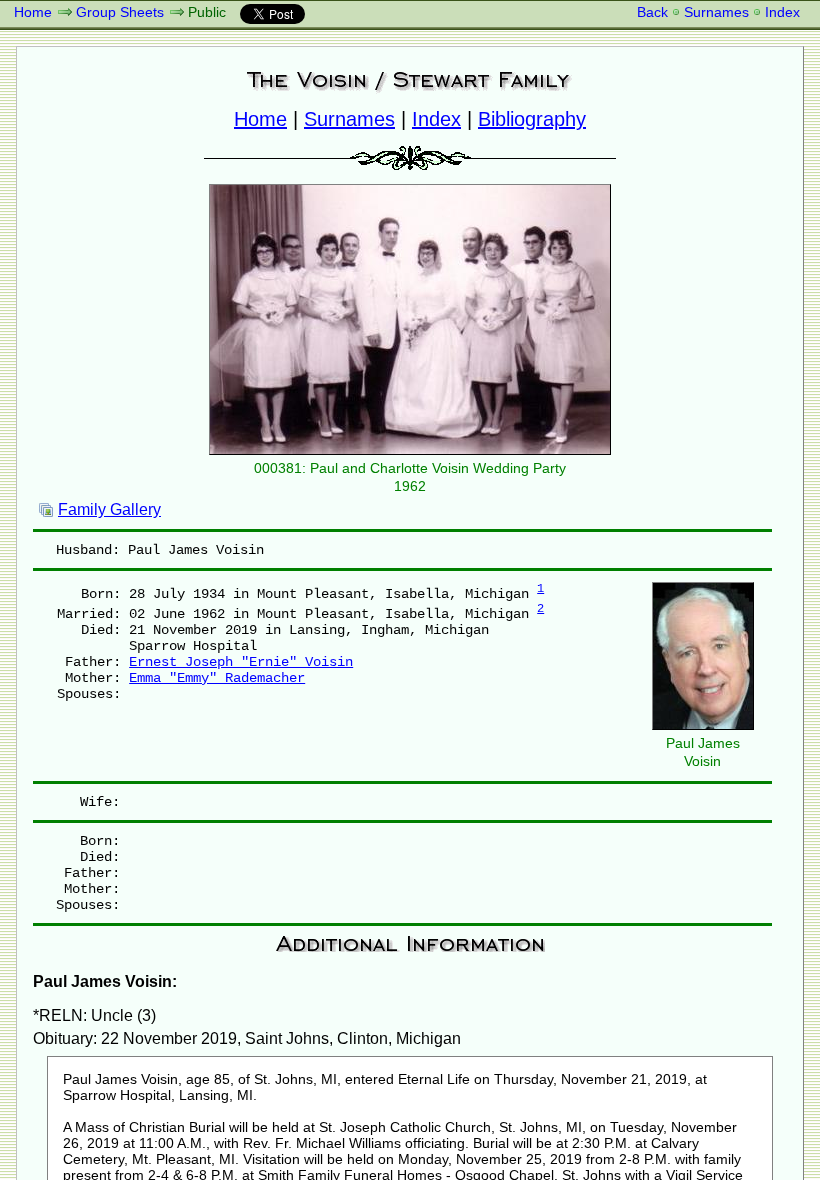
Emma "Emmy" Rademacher (217, 678)
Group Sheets (120, 12)
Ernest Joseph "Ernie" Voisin (241, 662)
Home (33, 12)
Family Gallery (109, 509)
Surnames (716, 12)
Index (782, 12)
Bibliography (532, 119)
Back (652, 12)
